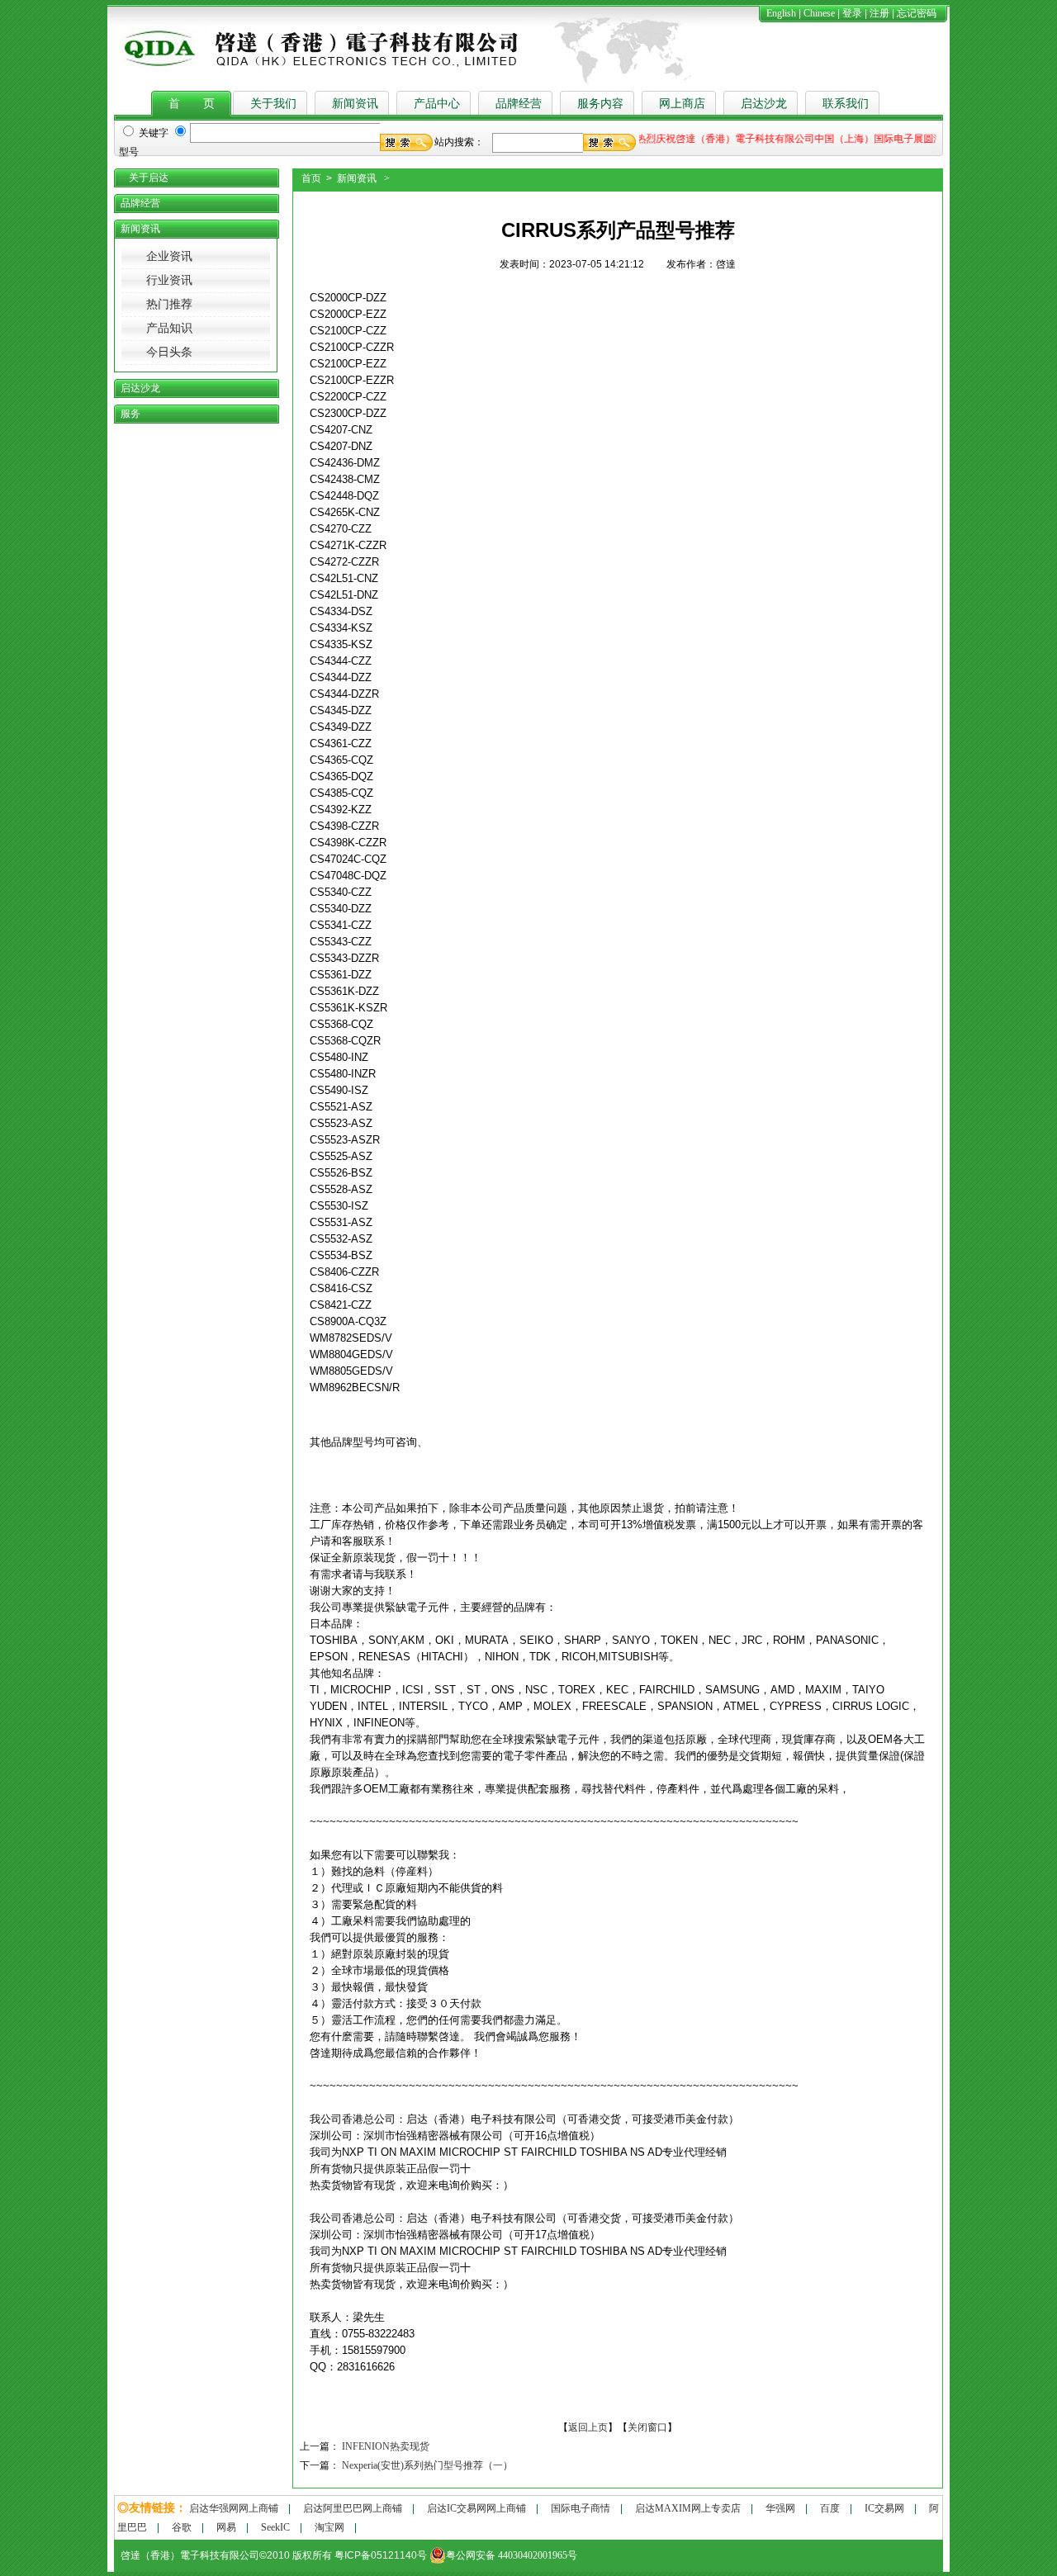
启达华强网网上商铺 (234, 2508)
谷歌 (182, 2527)
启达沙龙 (764, 104)
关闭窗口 (647, 2427)
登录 (852, 13)
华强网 (780, 2508)
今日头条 (169, 352)
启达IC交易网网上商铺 (476, 2508)
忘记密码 (917, 13)
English (781, 13)
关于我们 (273, 104)
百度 (830, 2508)
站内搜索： (459, 142)
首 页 (192, 104)
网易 (226, 2527)
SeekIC (275, 2527)
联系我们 (846, 104)
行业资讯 (169, 280)
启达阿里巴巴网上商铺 (353, 2508)
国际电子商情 (581, 2508)
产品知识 (169, 328)
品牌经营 (519, 104)
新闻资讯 (355, 104)
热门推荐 (169, 304)
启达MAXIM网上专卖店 (688, 2508)
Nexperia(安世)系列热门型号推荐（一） (427, 2465)
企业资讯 (169, 256)
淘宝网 (329, 2527)
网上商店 (682, 104)
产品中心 (437, 104)
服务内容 (600, 104)
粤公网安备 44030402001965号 (512, 2555)
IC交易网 (884, 2508)
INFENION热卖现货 (386, 2446)
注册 (879, 13)
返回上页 (588, 2427)
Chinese (819, 13)
